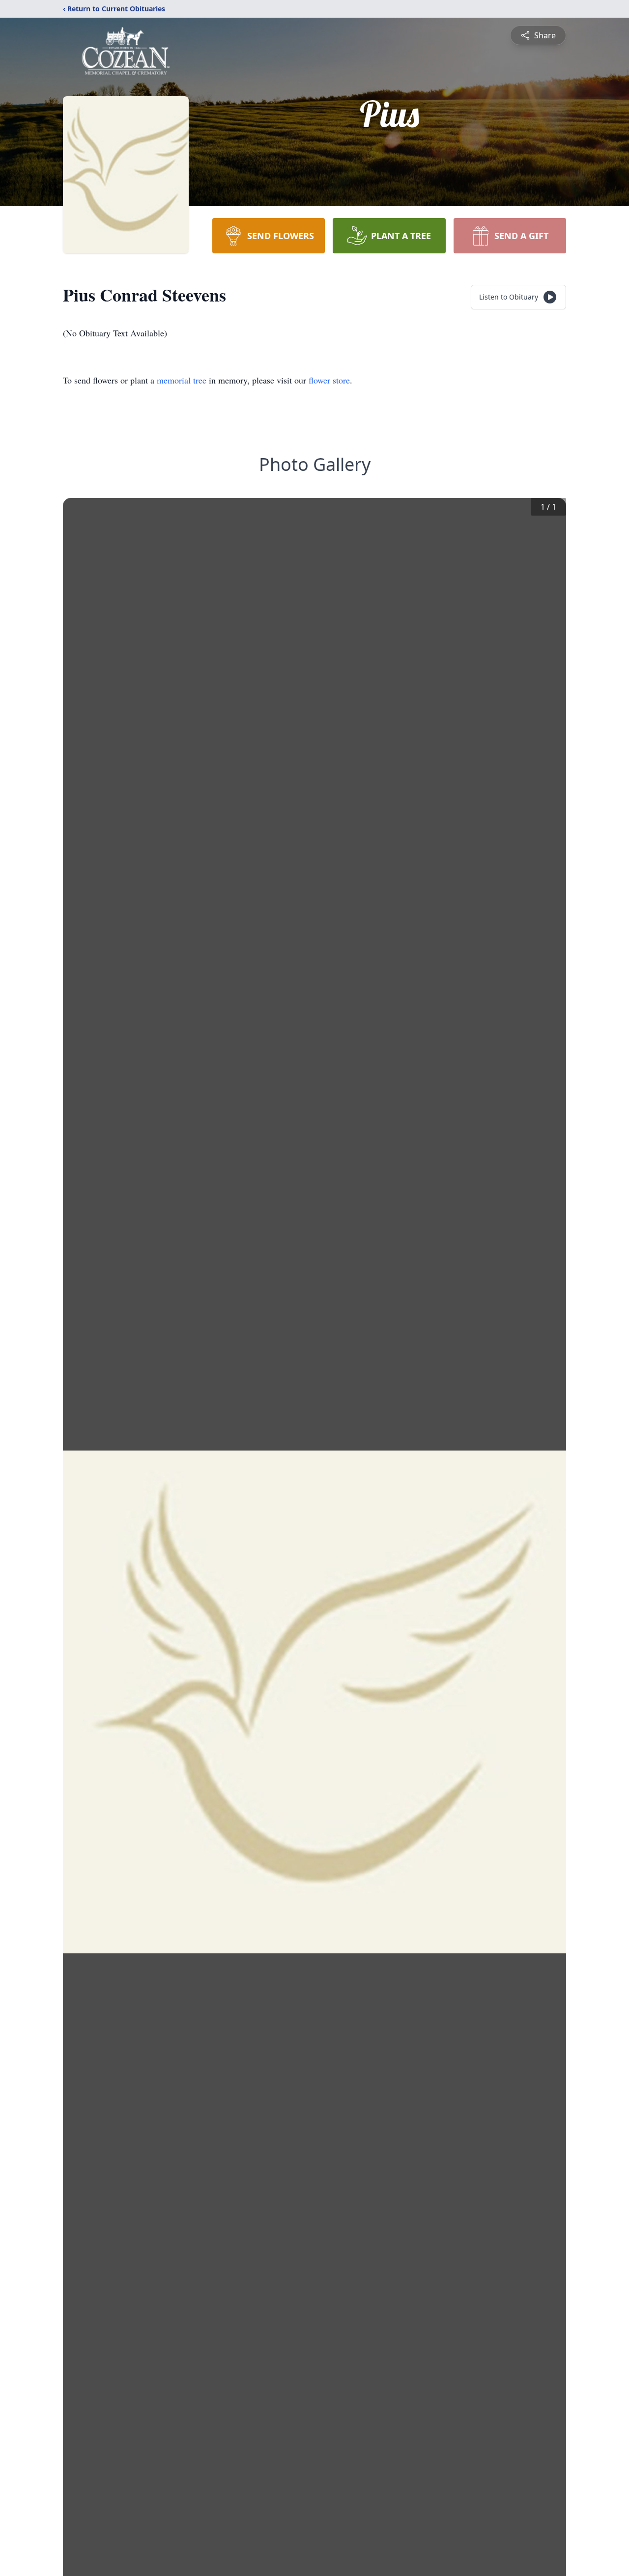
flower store (329, 380)
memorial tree (182, 380)
